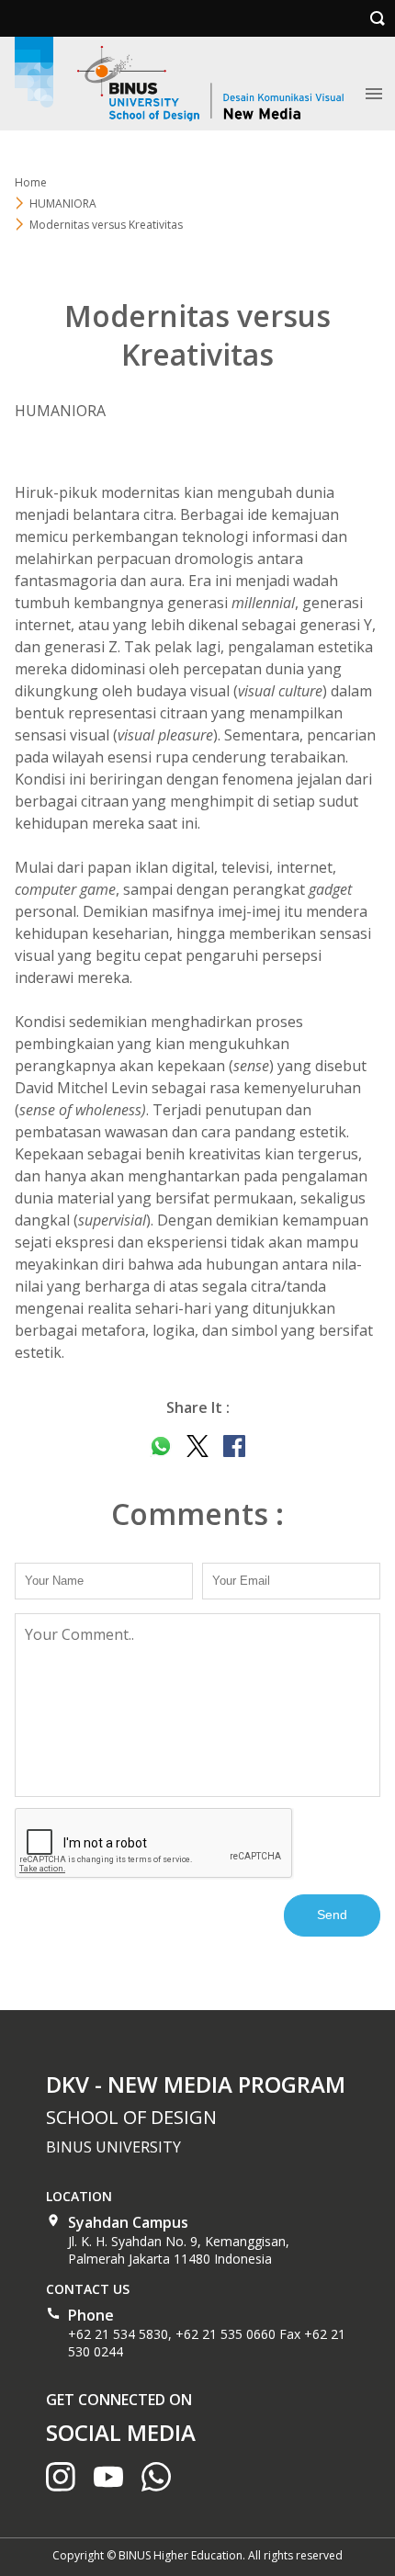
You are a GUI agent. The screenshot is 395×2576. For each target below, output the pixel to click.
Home (31, 182)
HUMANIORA (63, 203)
